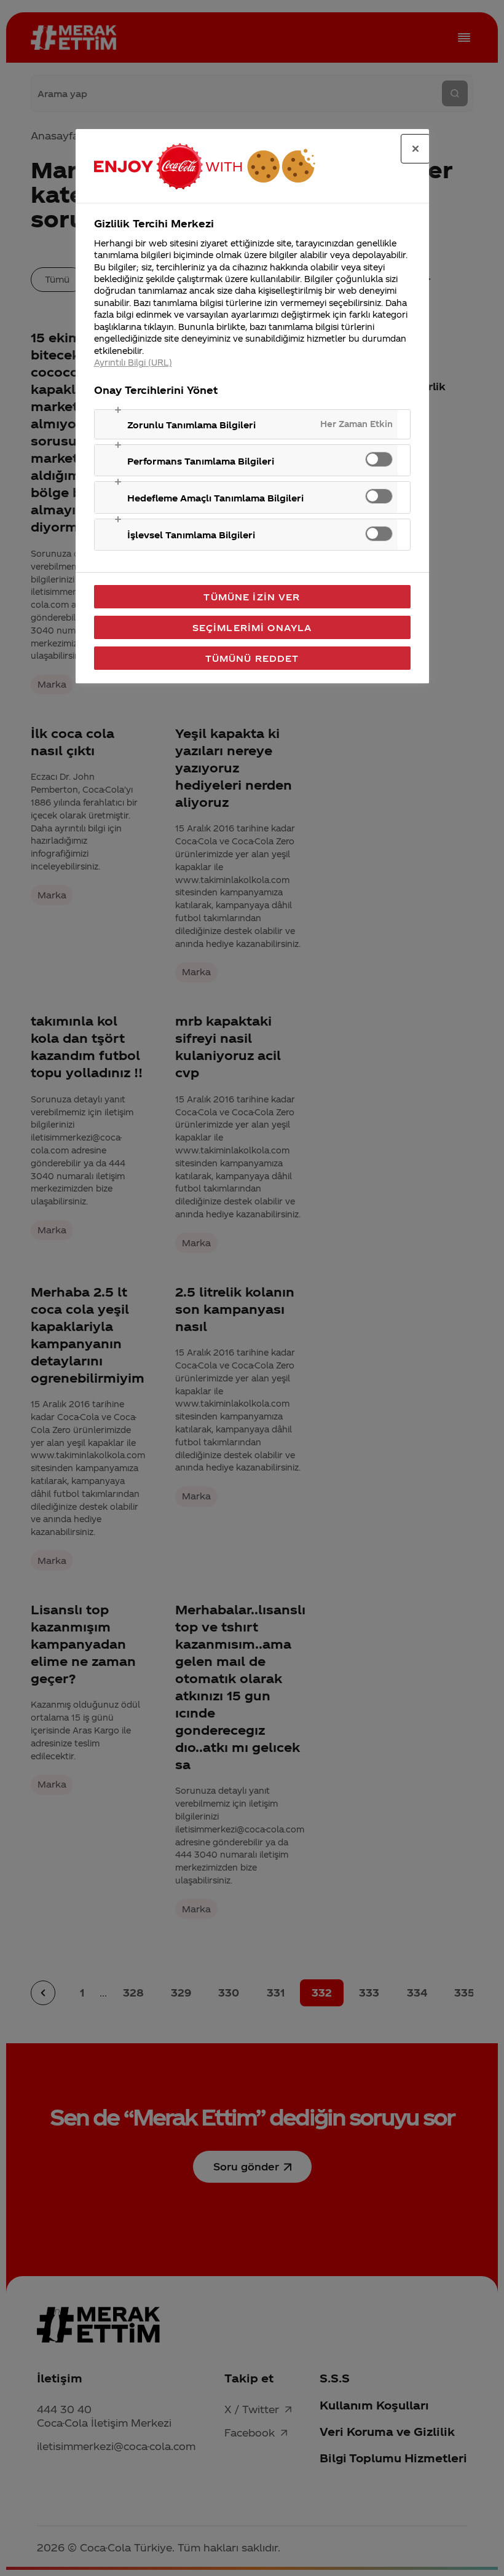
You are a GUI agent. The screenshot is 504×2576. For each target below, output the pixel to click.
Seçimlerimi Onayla (252, 627)
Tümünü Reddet (252, 658)
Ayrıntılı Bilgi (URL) (133, 362)
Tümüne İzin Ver (252, 597)
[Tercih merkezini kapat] (415, 149)
